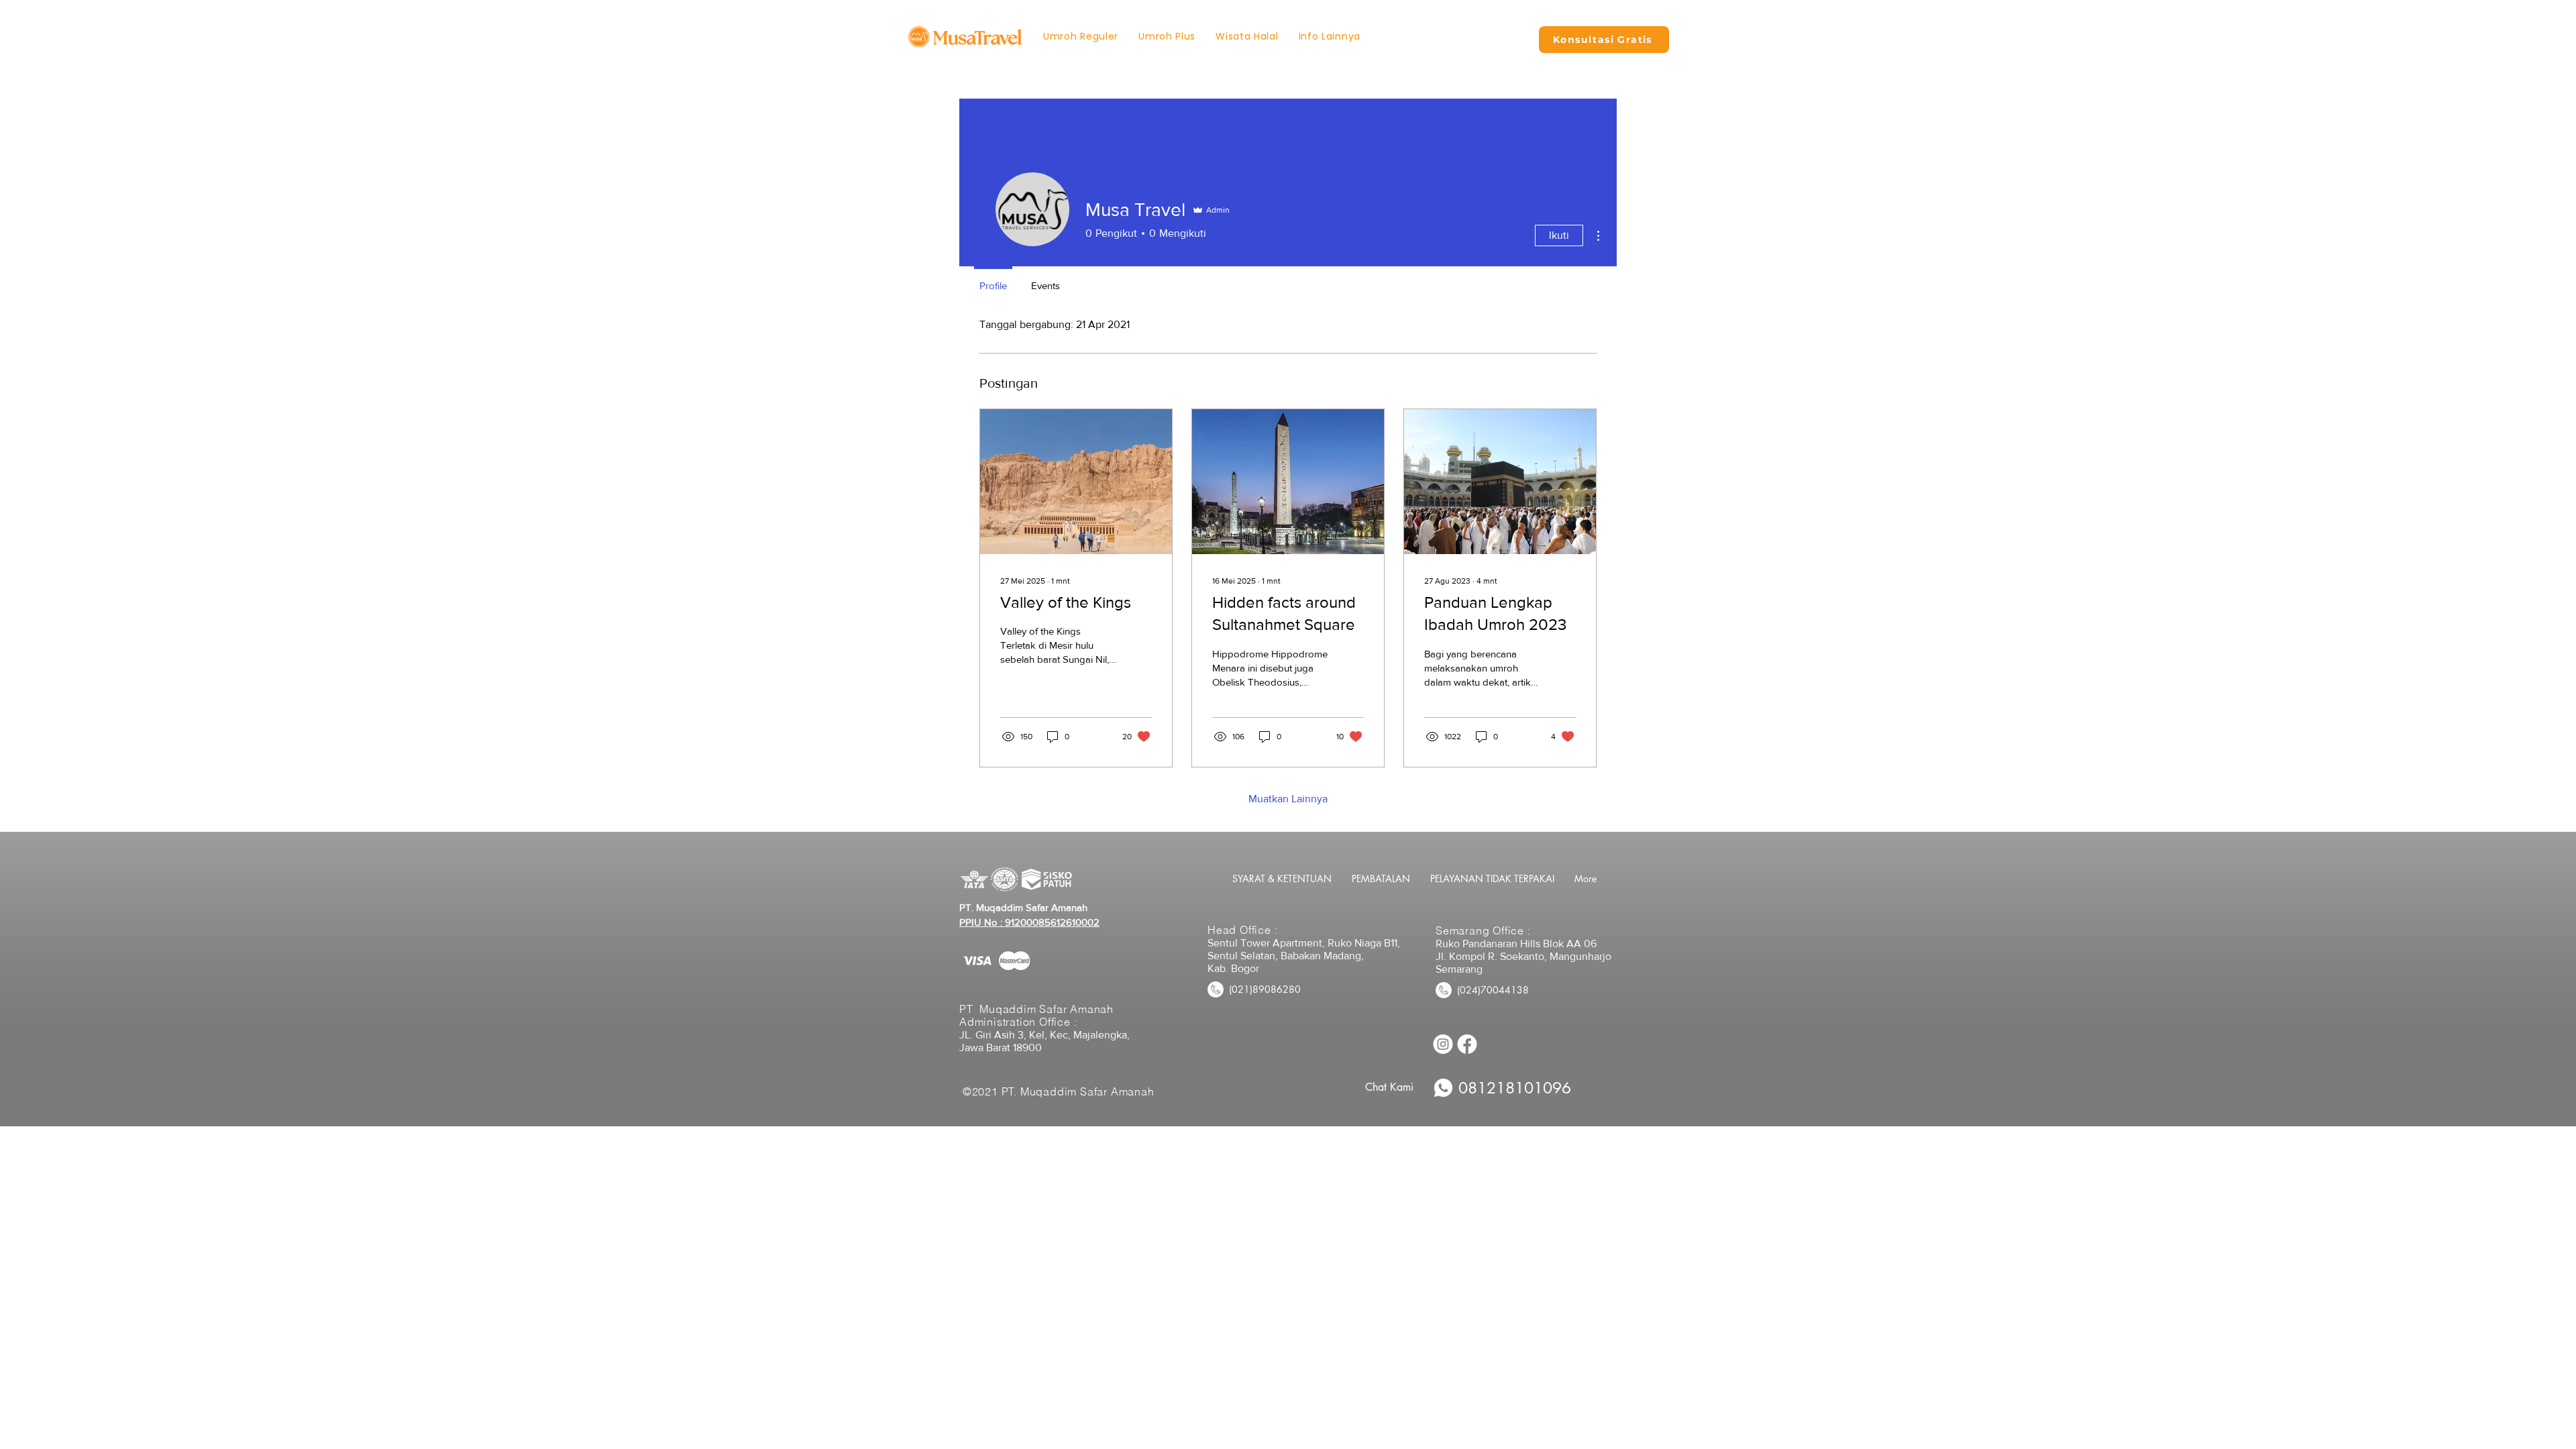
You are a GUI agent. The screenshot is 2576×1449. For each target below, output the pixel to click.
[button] (1330, 37)
